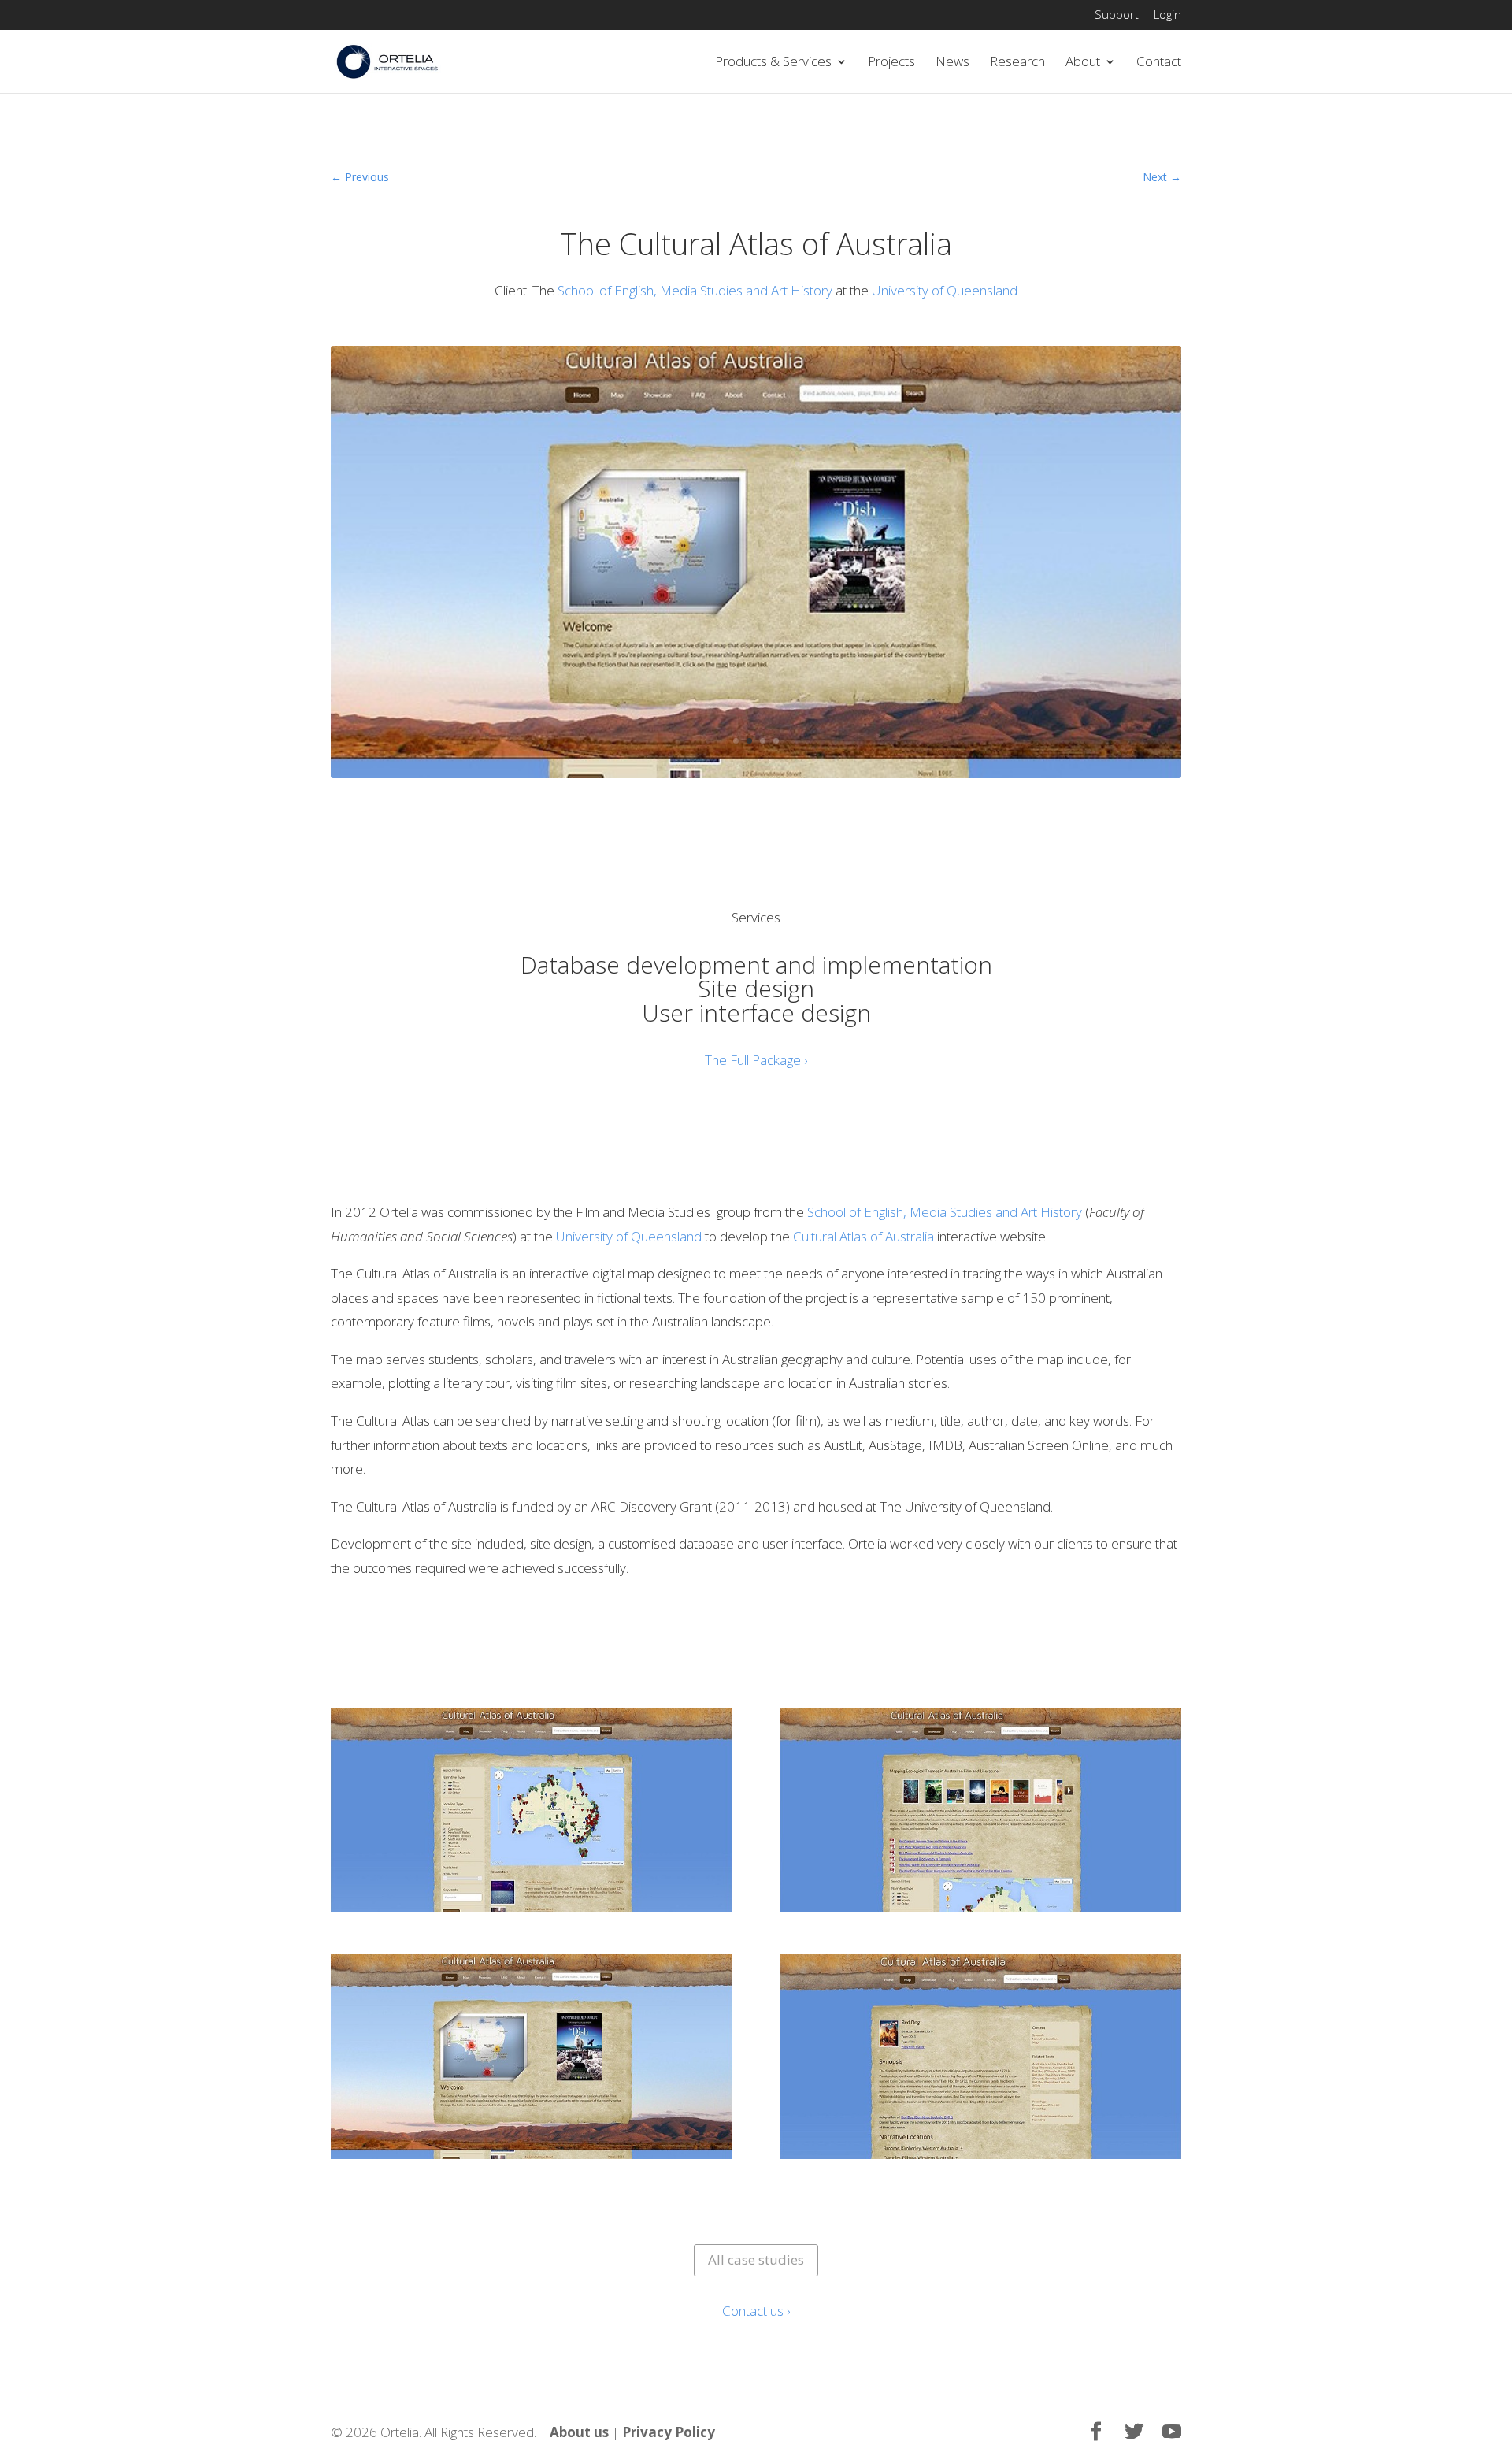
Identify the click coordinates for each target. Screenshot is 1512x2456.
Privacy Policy (669, 2432)
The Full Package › (756, 1060)
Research (1017, 63)
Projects (891, 63)
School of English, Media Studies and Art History (697, 290)
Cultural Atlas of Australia (863, 1236)
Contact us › (756, 2311)
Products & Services (773, 63)
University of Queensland (945, 290)
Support (1117, 15)
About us (579, 2432)
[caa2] (756, 778)
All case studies (756, 2259)
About (1083, 63)
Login (1167, 15)
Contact (1159, 63)
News (952, 63)
